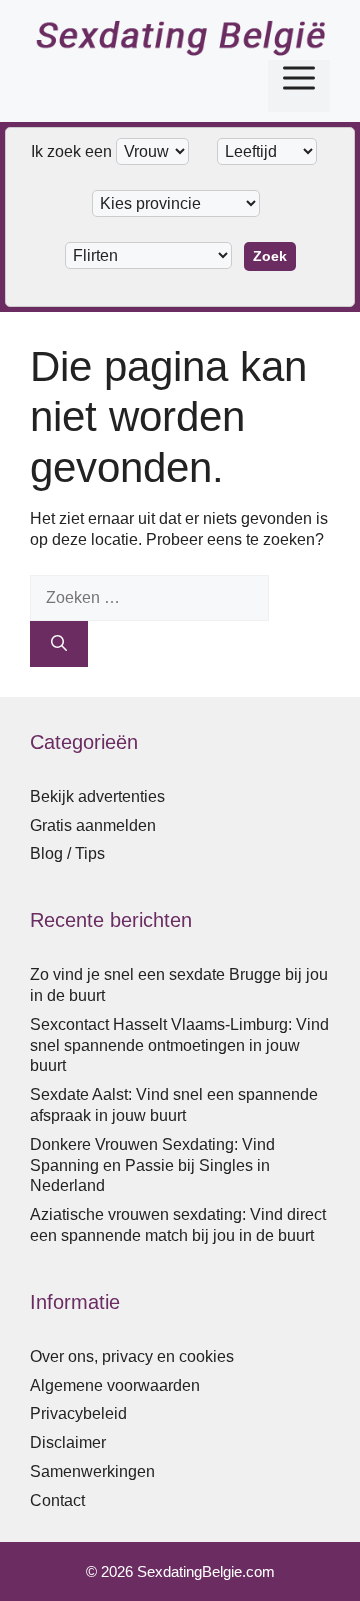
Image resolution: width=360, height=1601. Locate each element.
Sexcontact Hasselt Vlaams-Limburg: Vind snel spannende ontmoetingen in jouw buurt (179, 1045)
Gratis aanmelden (93, 825)
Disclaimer (68, 1442)
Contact (57, 1500)
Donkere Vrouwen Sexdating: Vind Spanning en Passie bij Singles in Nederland (152, 1165)
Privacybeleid (78, 1413)
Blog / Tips (67, 853)
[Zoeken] (59, 644)
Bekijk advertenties (97, 796)
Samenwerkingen (92, 1471)
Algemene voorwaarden (115, 1385)
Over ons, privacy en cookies (132, 1356)
